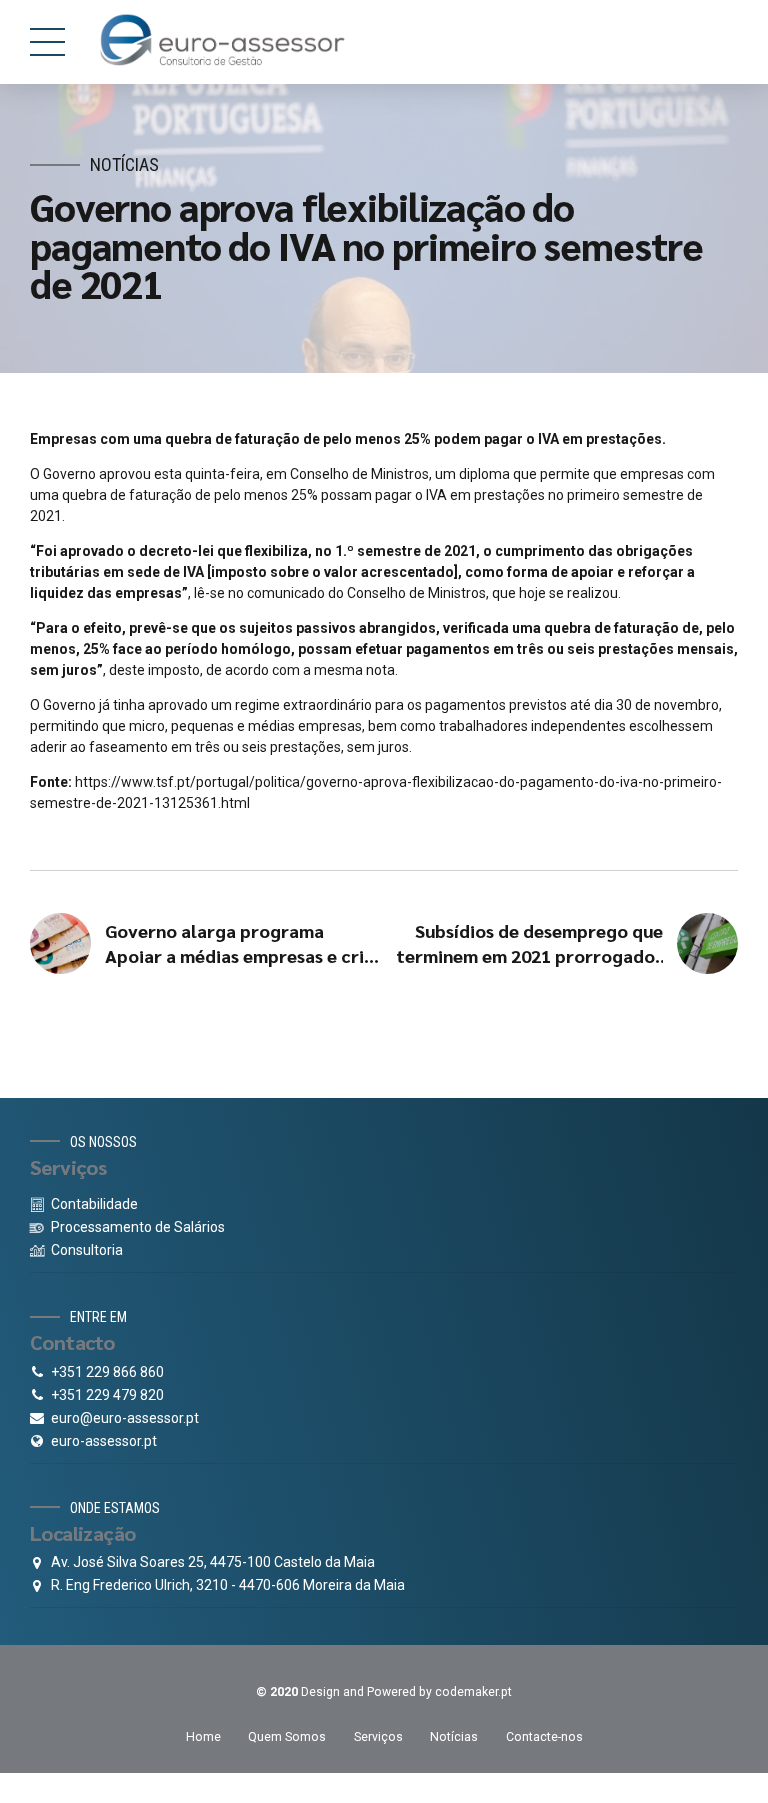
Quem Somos (287, 1737)
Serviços (378, 1737)
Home (203, 1737)
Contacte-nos (544, 1737)
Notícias (124, 164)
